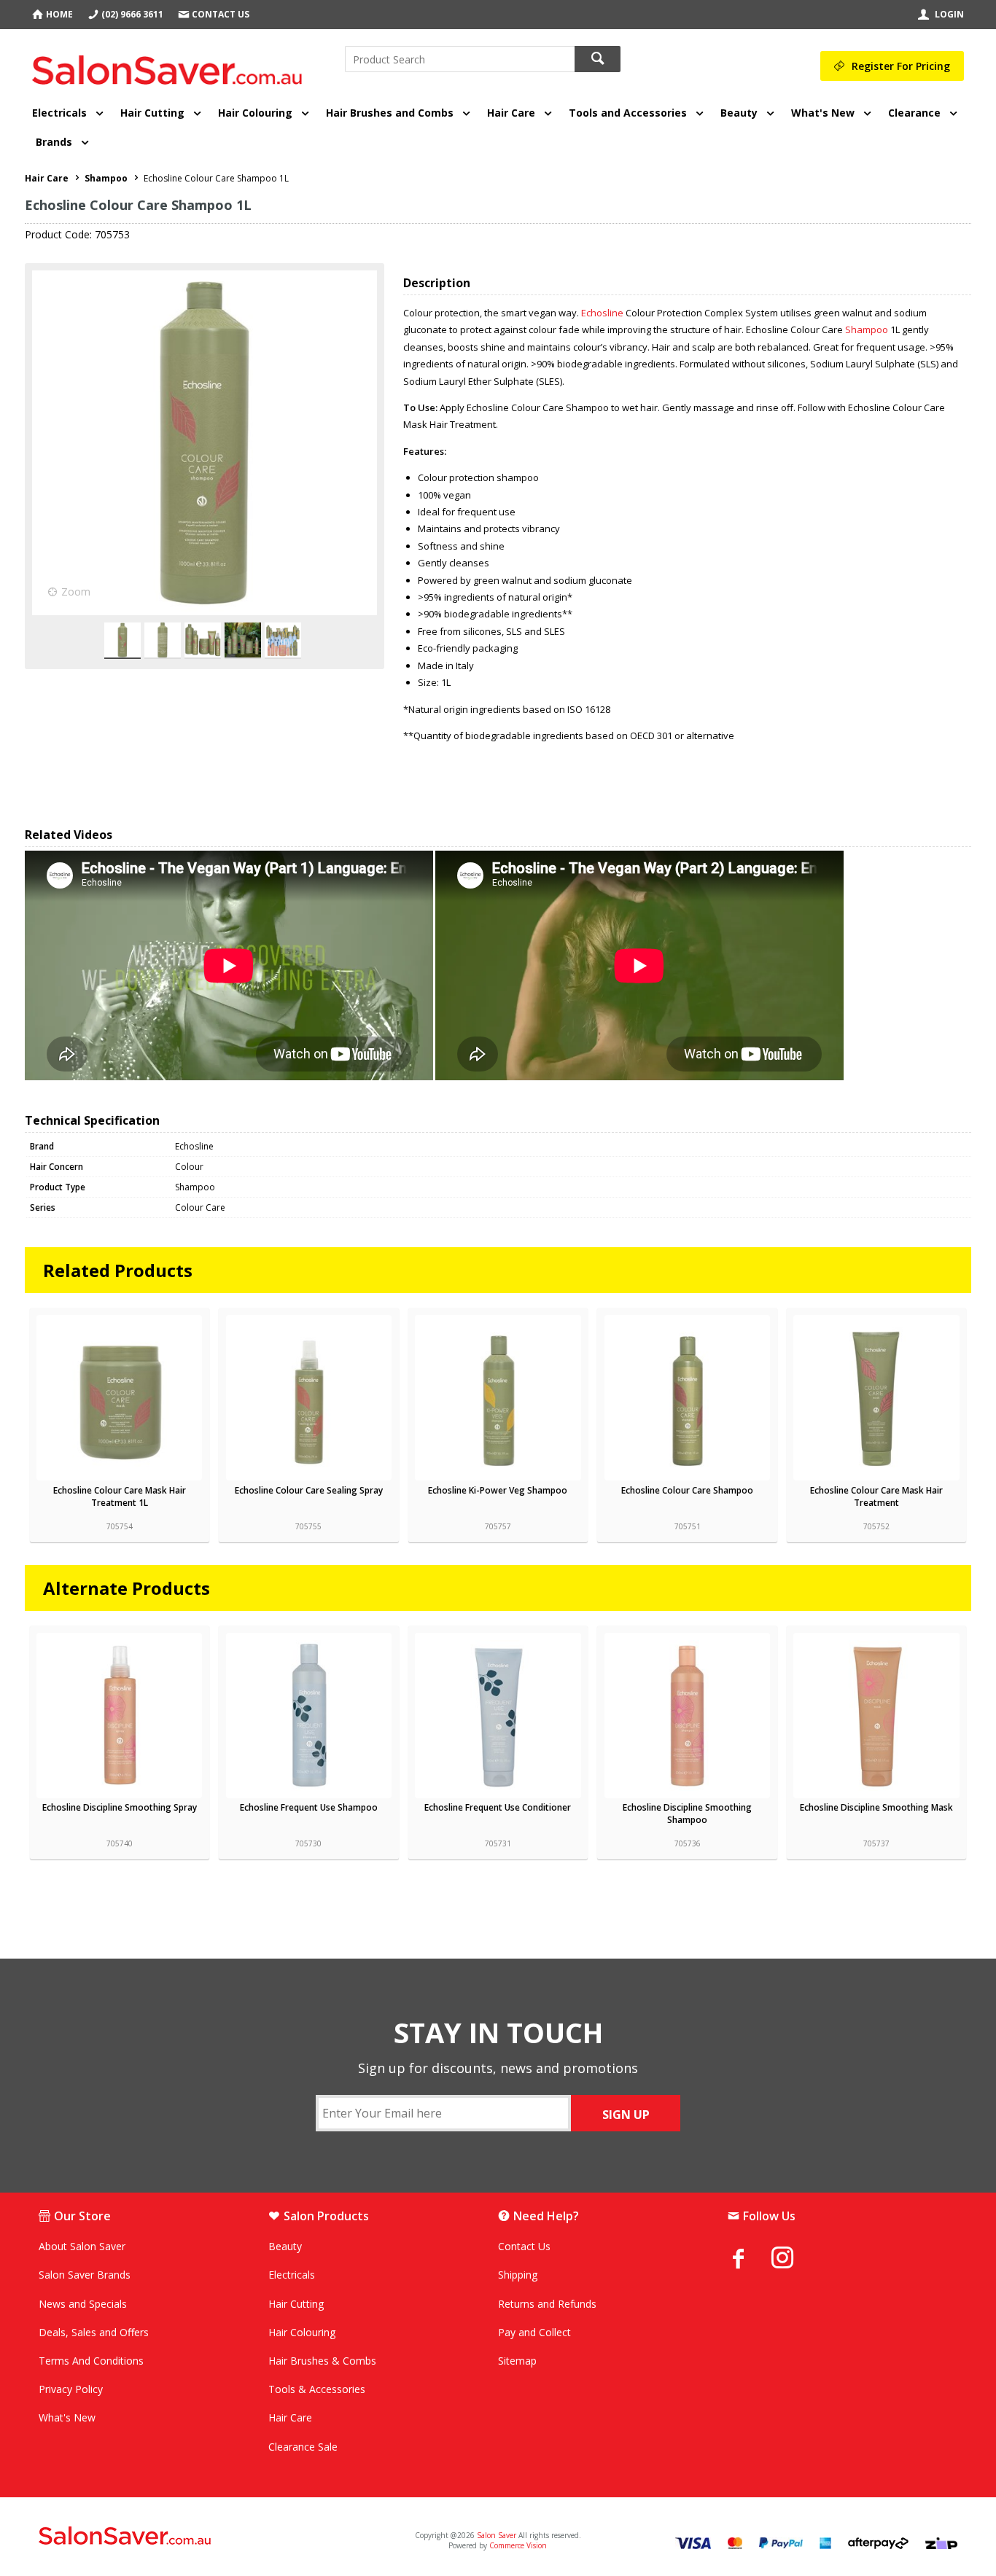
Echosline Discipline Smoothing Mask (876, 1807)
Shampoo (867, 329)
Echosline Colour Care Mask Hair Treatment (876, 1496)
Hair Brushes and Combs (390, 113)
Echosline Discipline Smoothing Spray (120, 1807)
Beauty (739, 113)
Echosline (602, 313)
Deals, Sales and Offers (94, 2332)
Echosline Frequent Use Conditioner (498, 1807)
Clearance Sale (303, 2447)
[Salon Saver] (171, 65)
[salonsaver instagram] (793, 2260)
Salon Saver (497, 2535)
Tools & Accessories (317, 2389)
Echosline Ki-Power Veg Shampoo (498, 1490)
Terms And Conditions (91, 2361)
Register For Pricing (901, 66)
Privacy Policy (71, 2389)
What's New (823, 113)
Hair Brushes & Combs (322, 2361)
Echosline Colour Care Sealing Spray (309, 1490)
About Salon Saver (82, 2246)
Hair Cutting (152, 113)
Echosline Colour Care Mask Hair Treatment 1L (120, 1496)
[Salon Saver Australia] (190, 2537)
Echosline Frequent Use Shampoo (309, 1807)
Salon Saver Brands (85, 2275)
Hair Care (511, 113)
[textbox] (460, 59)
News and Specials (83, 2304)
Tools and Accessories (628, 113)
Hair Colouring (255, 113)
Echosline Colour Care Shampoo (687, 1490)
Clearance (914, 113)
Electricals (59, 113)
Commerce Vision (518, 2545)
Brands (54, 142)
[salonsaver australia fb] (750, 2258)
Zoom (76, 592)
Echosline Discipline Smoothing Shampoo (687, 1814)
